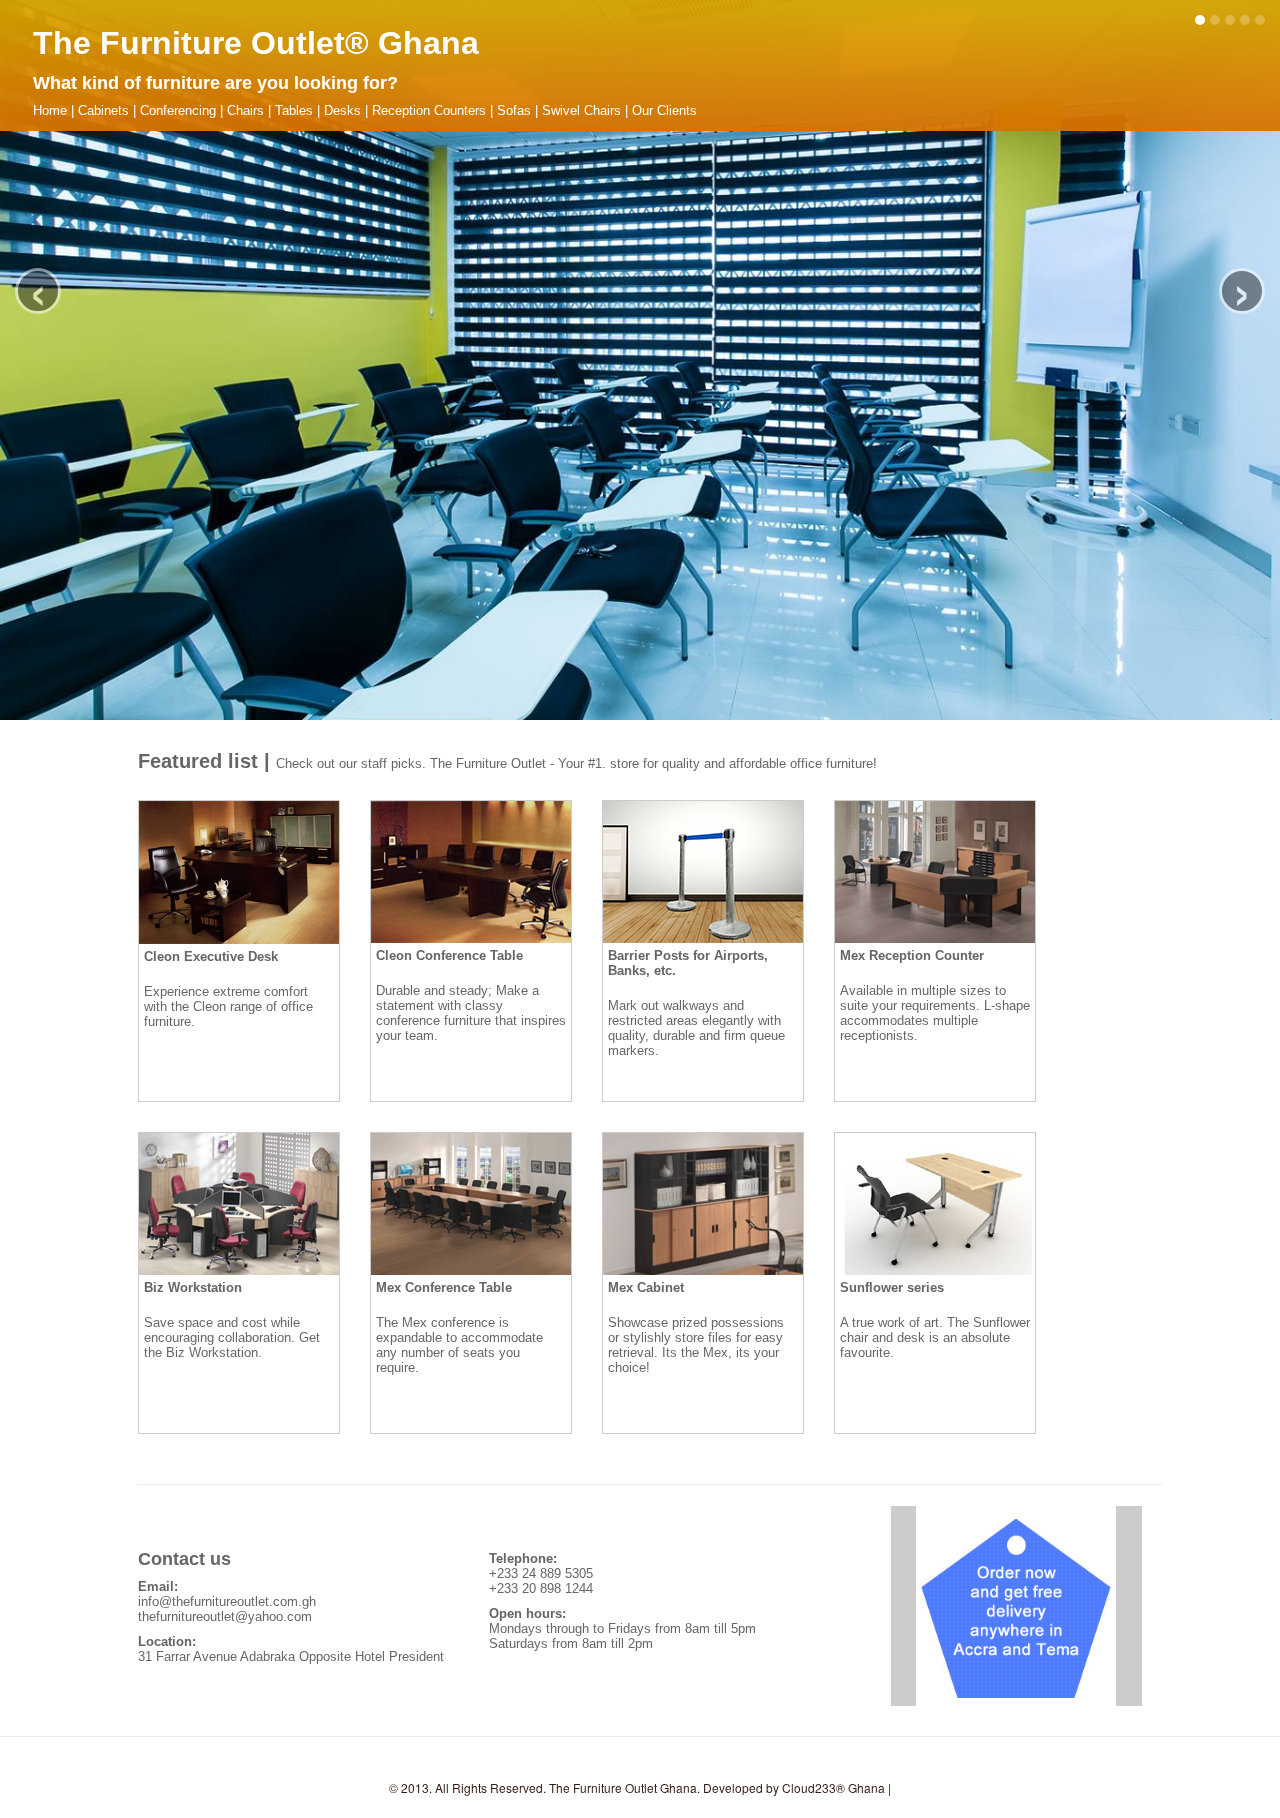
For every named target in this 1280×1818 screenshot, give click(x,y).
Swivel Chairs (581, 110)
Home (50, 110)
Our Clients (664, 110)
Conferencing (178, 110)
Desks (342, 110)
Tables (294, 110)
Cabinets (103, 110)
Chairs (245, 110)
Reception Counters (429, 110)
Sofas (514, 110)
